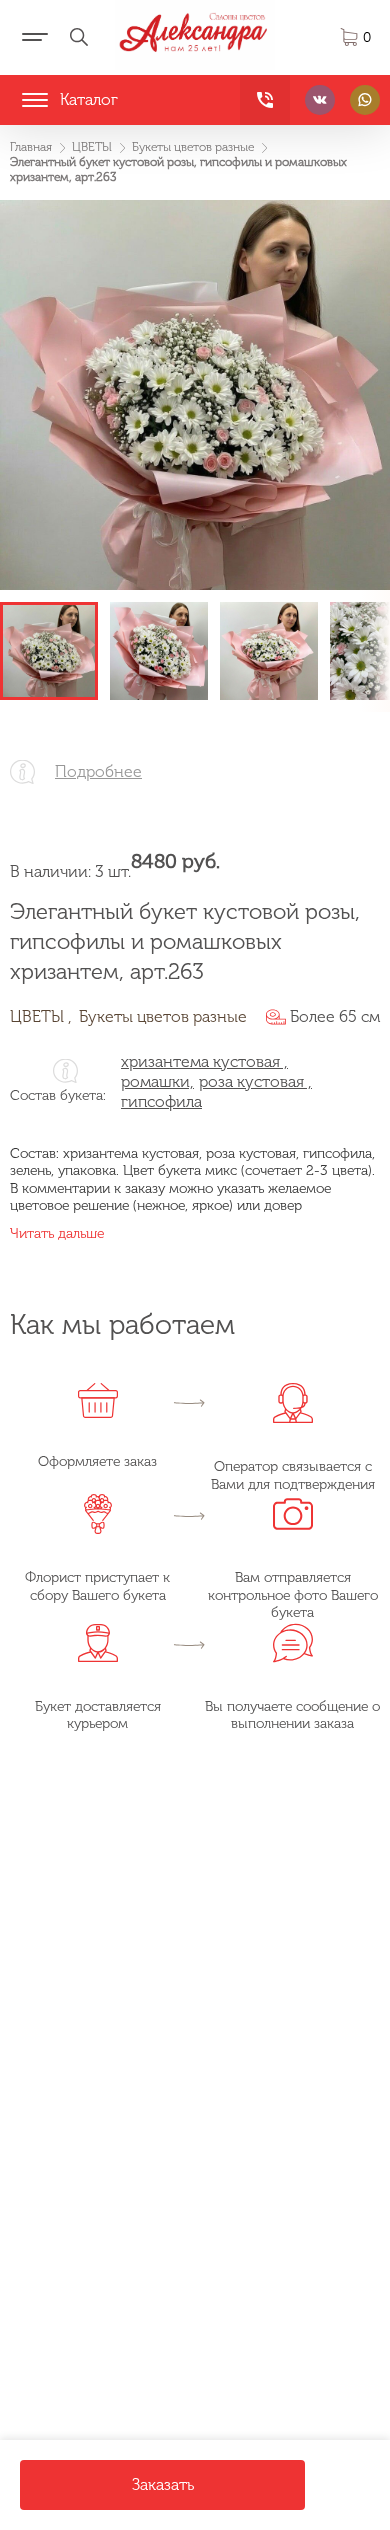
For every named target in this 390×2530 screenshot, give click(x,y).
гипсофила (161, 1101)
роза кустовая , (255, 1081)
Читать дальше (57, 1233)
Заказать (163, 2484)
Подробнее (98, 771)
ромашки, (157, 1081)
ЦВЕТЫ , (41, 1016)
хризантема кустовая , (204, 1061)
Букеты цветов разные (163, 1016)
